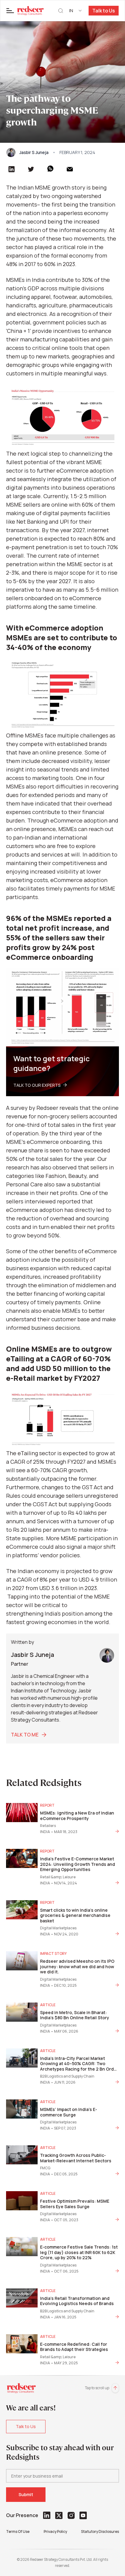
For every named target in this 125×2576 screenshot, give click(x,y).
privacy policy (55, 2532)
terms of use (18, 2532)
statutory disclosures (100, 2532)
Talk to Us (104, 11)
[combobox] (76, 11)
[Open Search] (61, 11)
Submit (26, 2494)
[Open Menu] (10, 11)
